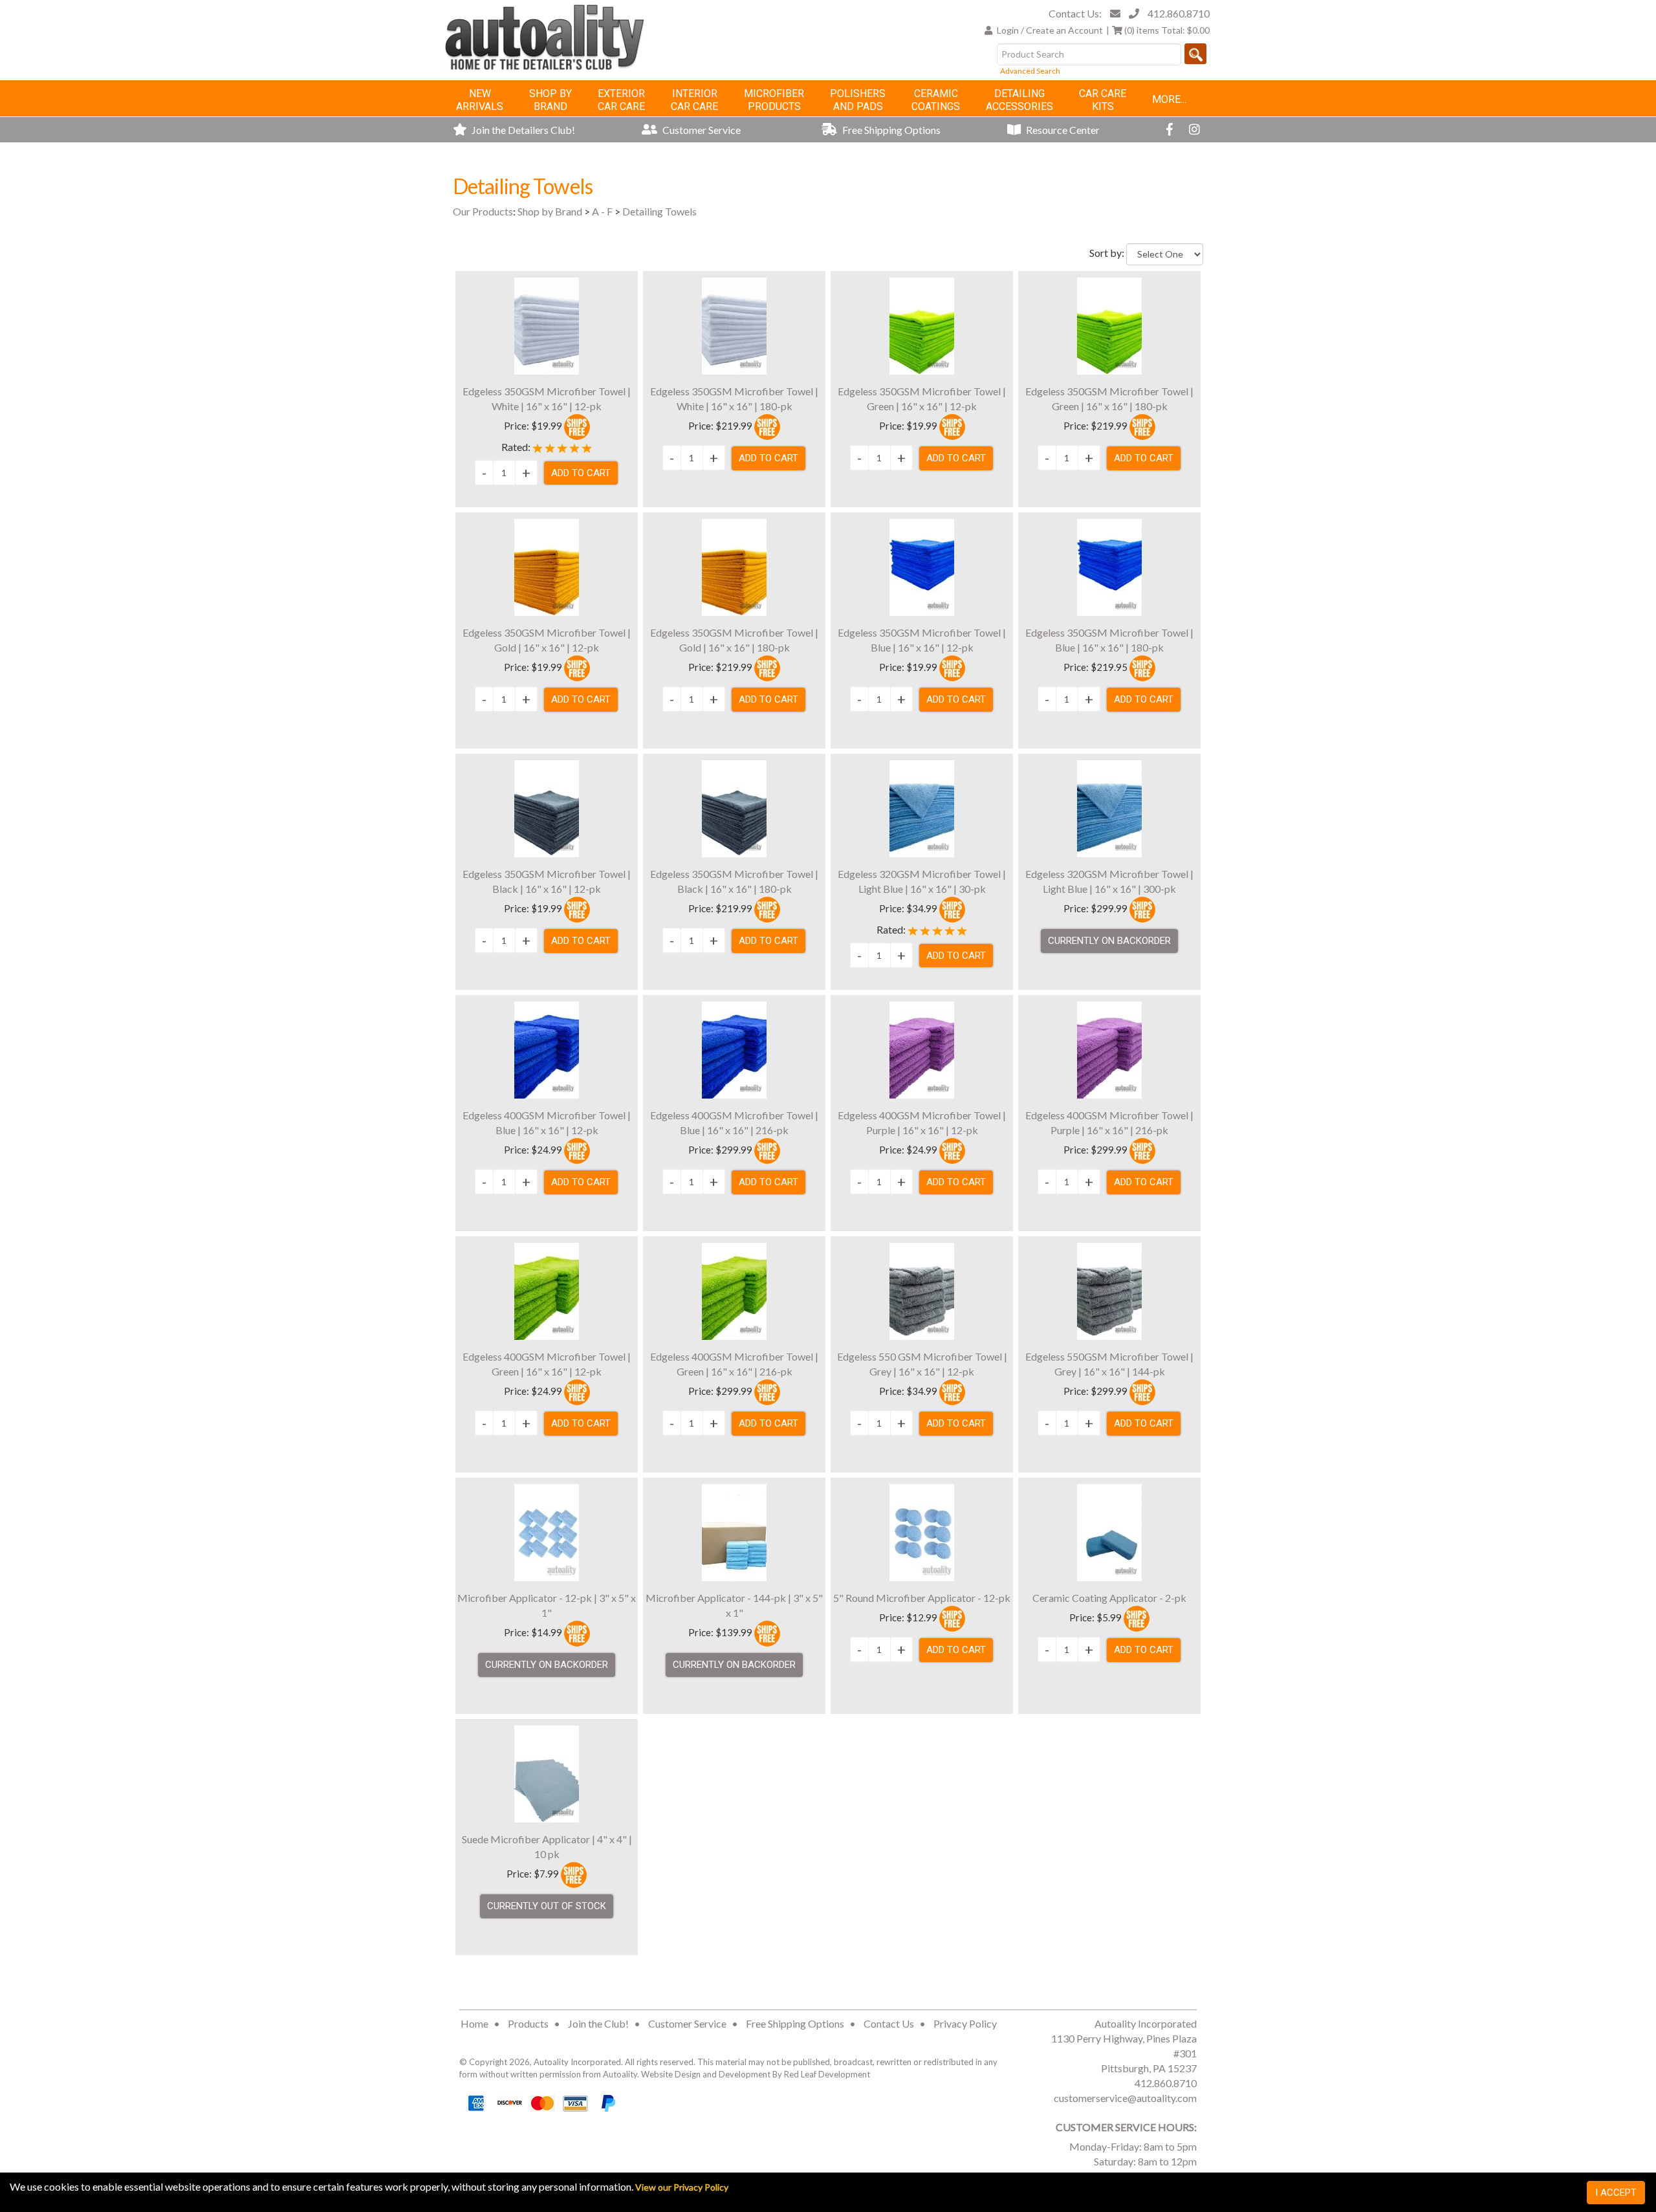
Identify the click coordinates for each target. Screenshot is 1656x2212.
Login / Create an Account (1050, 30)
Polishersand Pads (858, 100)
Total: (1167, 30)
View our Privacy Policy (682, 2187)
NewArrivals (480, 100)
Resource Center (1062, 130)
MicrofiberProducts (774, 100)
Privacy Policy (965, 2023)
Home (474, 2023)
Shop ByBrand (550, 100)
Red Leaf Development (827, 2074)
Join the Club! (598, 2023)
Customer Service (701, 130)
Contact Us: (1075, 13)
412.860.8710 (1179, 13)
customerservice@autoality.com (1125, 2098)
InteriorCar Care (694, 100)
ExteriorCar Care (621, 100)
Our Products (483, 211)
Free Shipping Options (890, 130)
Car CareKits (1103, 100)
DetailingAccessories (1019, 100)
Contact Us (889, 2023)
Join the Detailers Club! (522, 130)
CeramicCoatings (936, 100)
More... (1169, 99)
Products (528, 2023)
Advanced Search (1030, 71)
